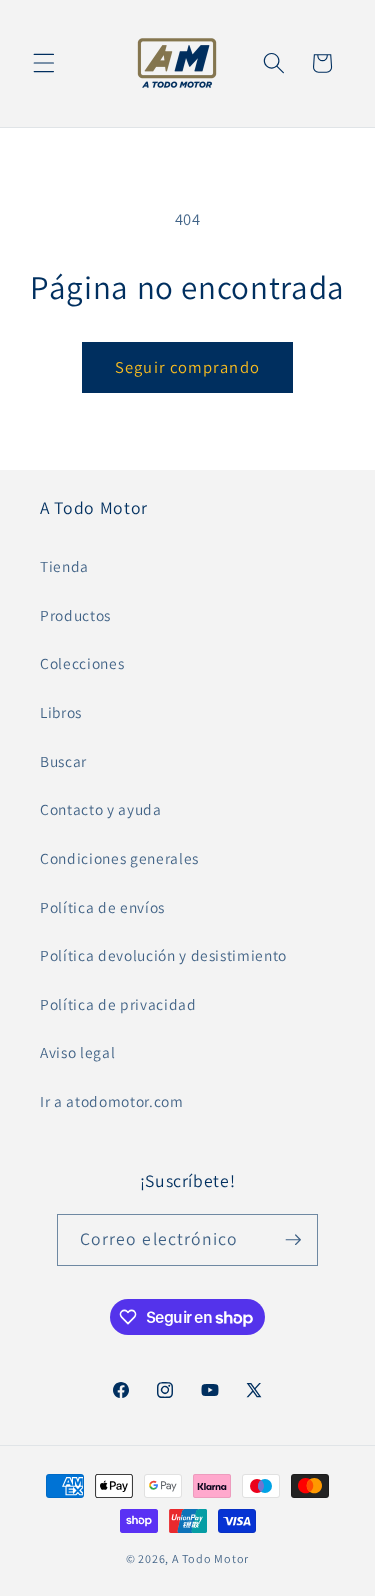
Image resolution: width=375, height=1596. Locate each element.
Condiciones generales (119, 858)
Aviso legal (77, 1052)
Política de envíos (102, 907)
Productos (75, 615)
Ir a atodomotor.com (112, 1101)
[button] (44, 63)
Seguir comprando (187, 367)
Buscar (63, 761)
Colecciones (82, 663)
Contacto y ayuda (101, 809)
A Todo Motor (210, 1558)
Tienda (64, 566)
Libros (61, 712)
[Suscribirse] (293, 1240)
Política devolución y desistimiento (163, 955)
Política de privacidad (118, 1004)
